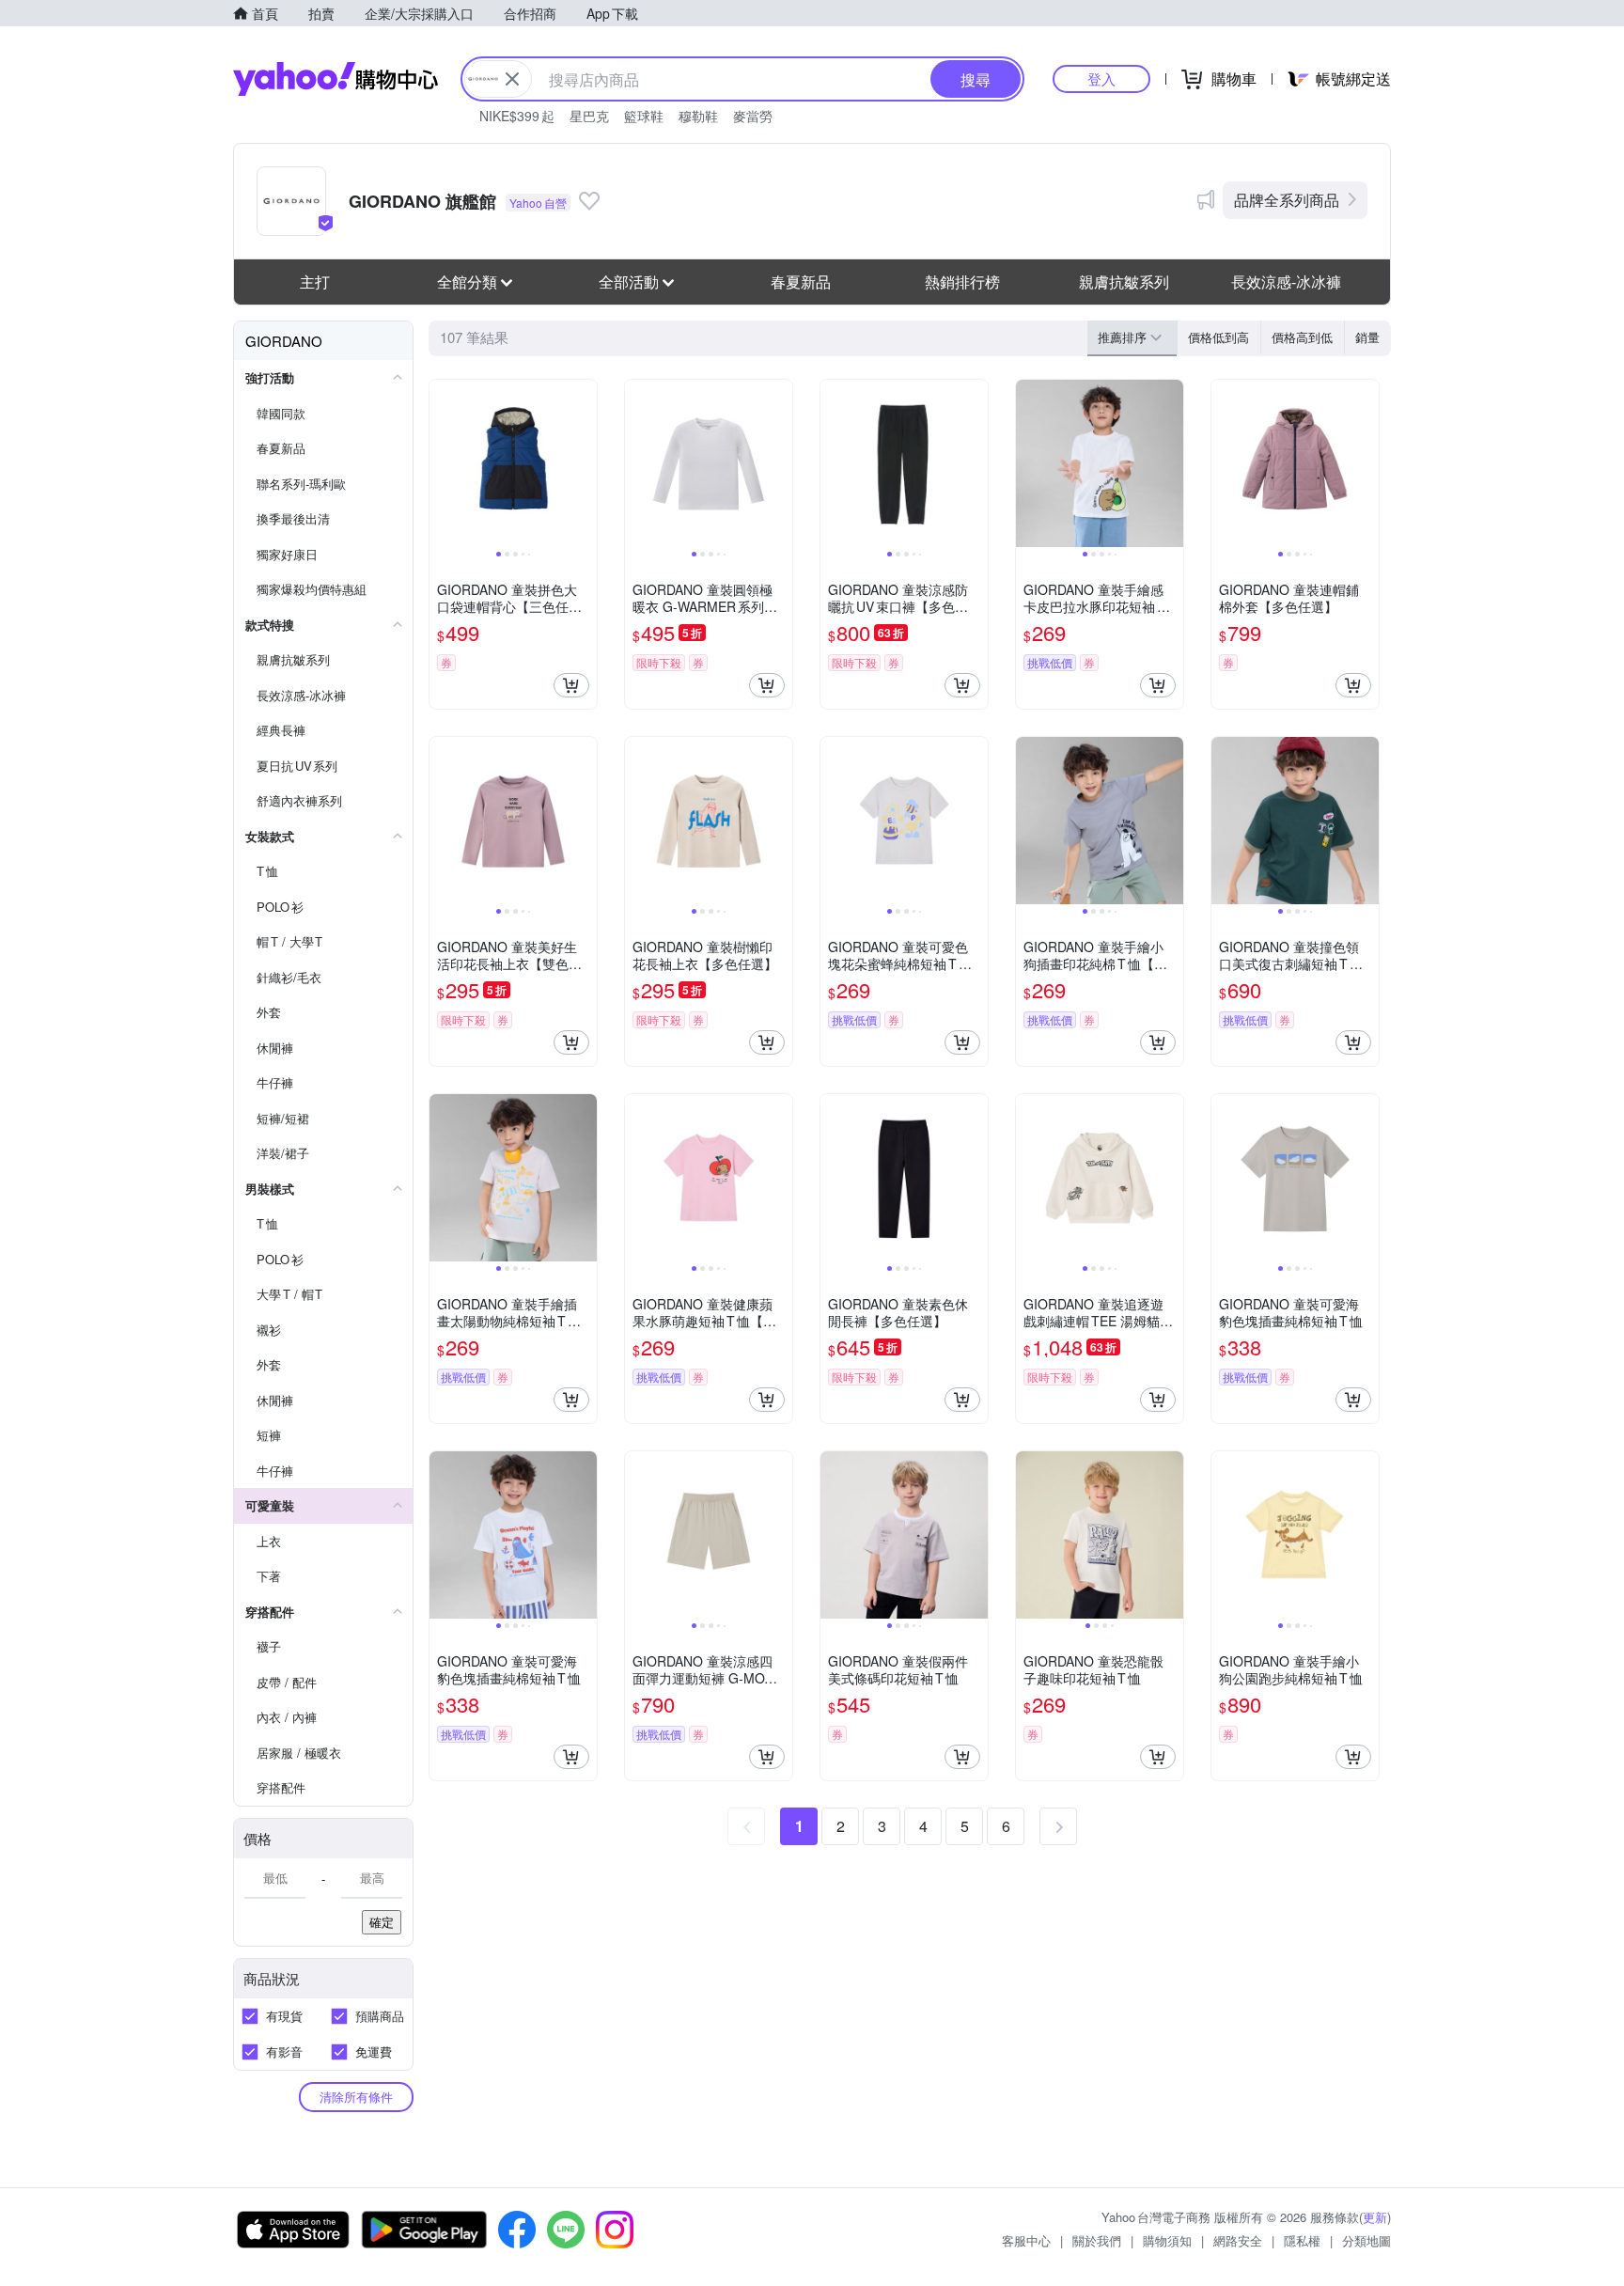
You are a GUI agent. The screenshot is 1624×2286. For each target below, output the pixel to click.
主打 (315, 282)
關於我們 (1097, 2240)
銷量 (1367, 337)
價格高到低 (1302, 337)
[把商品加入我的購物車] (571, 685)
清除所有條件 (356, 2097)
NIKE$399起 (517, 116)
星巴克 (589, 116)
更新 (1375, 2217)
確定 (382, 1922)
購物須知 (1167, 2240)
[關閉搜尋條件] (512, 79)
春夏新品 (801, 282)
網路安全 (1238, 2240)
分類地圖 (1366, 2240)
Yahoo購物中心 (336, 79)
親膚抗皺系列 (1124, 282)
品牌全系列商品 (1287, 200)
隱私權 (1302, 2240)
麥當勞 (753, 116)
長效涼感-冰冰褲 (1286, 282)
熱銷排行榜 (962, 282)
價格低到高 (1218, 337)
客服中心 (1026, 2240)
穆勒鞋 (698, 116)
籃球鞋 (644, 116)
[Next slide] (585, 463)
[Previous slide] (442, 463)
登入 (1101, 78)
